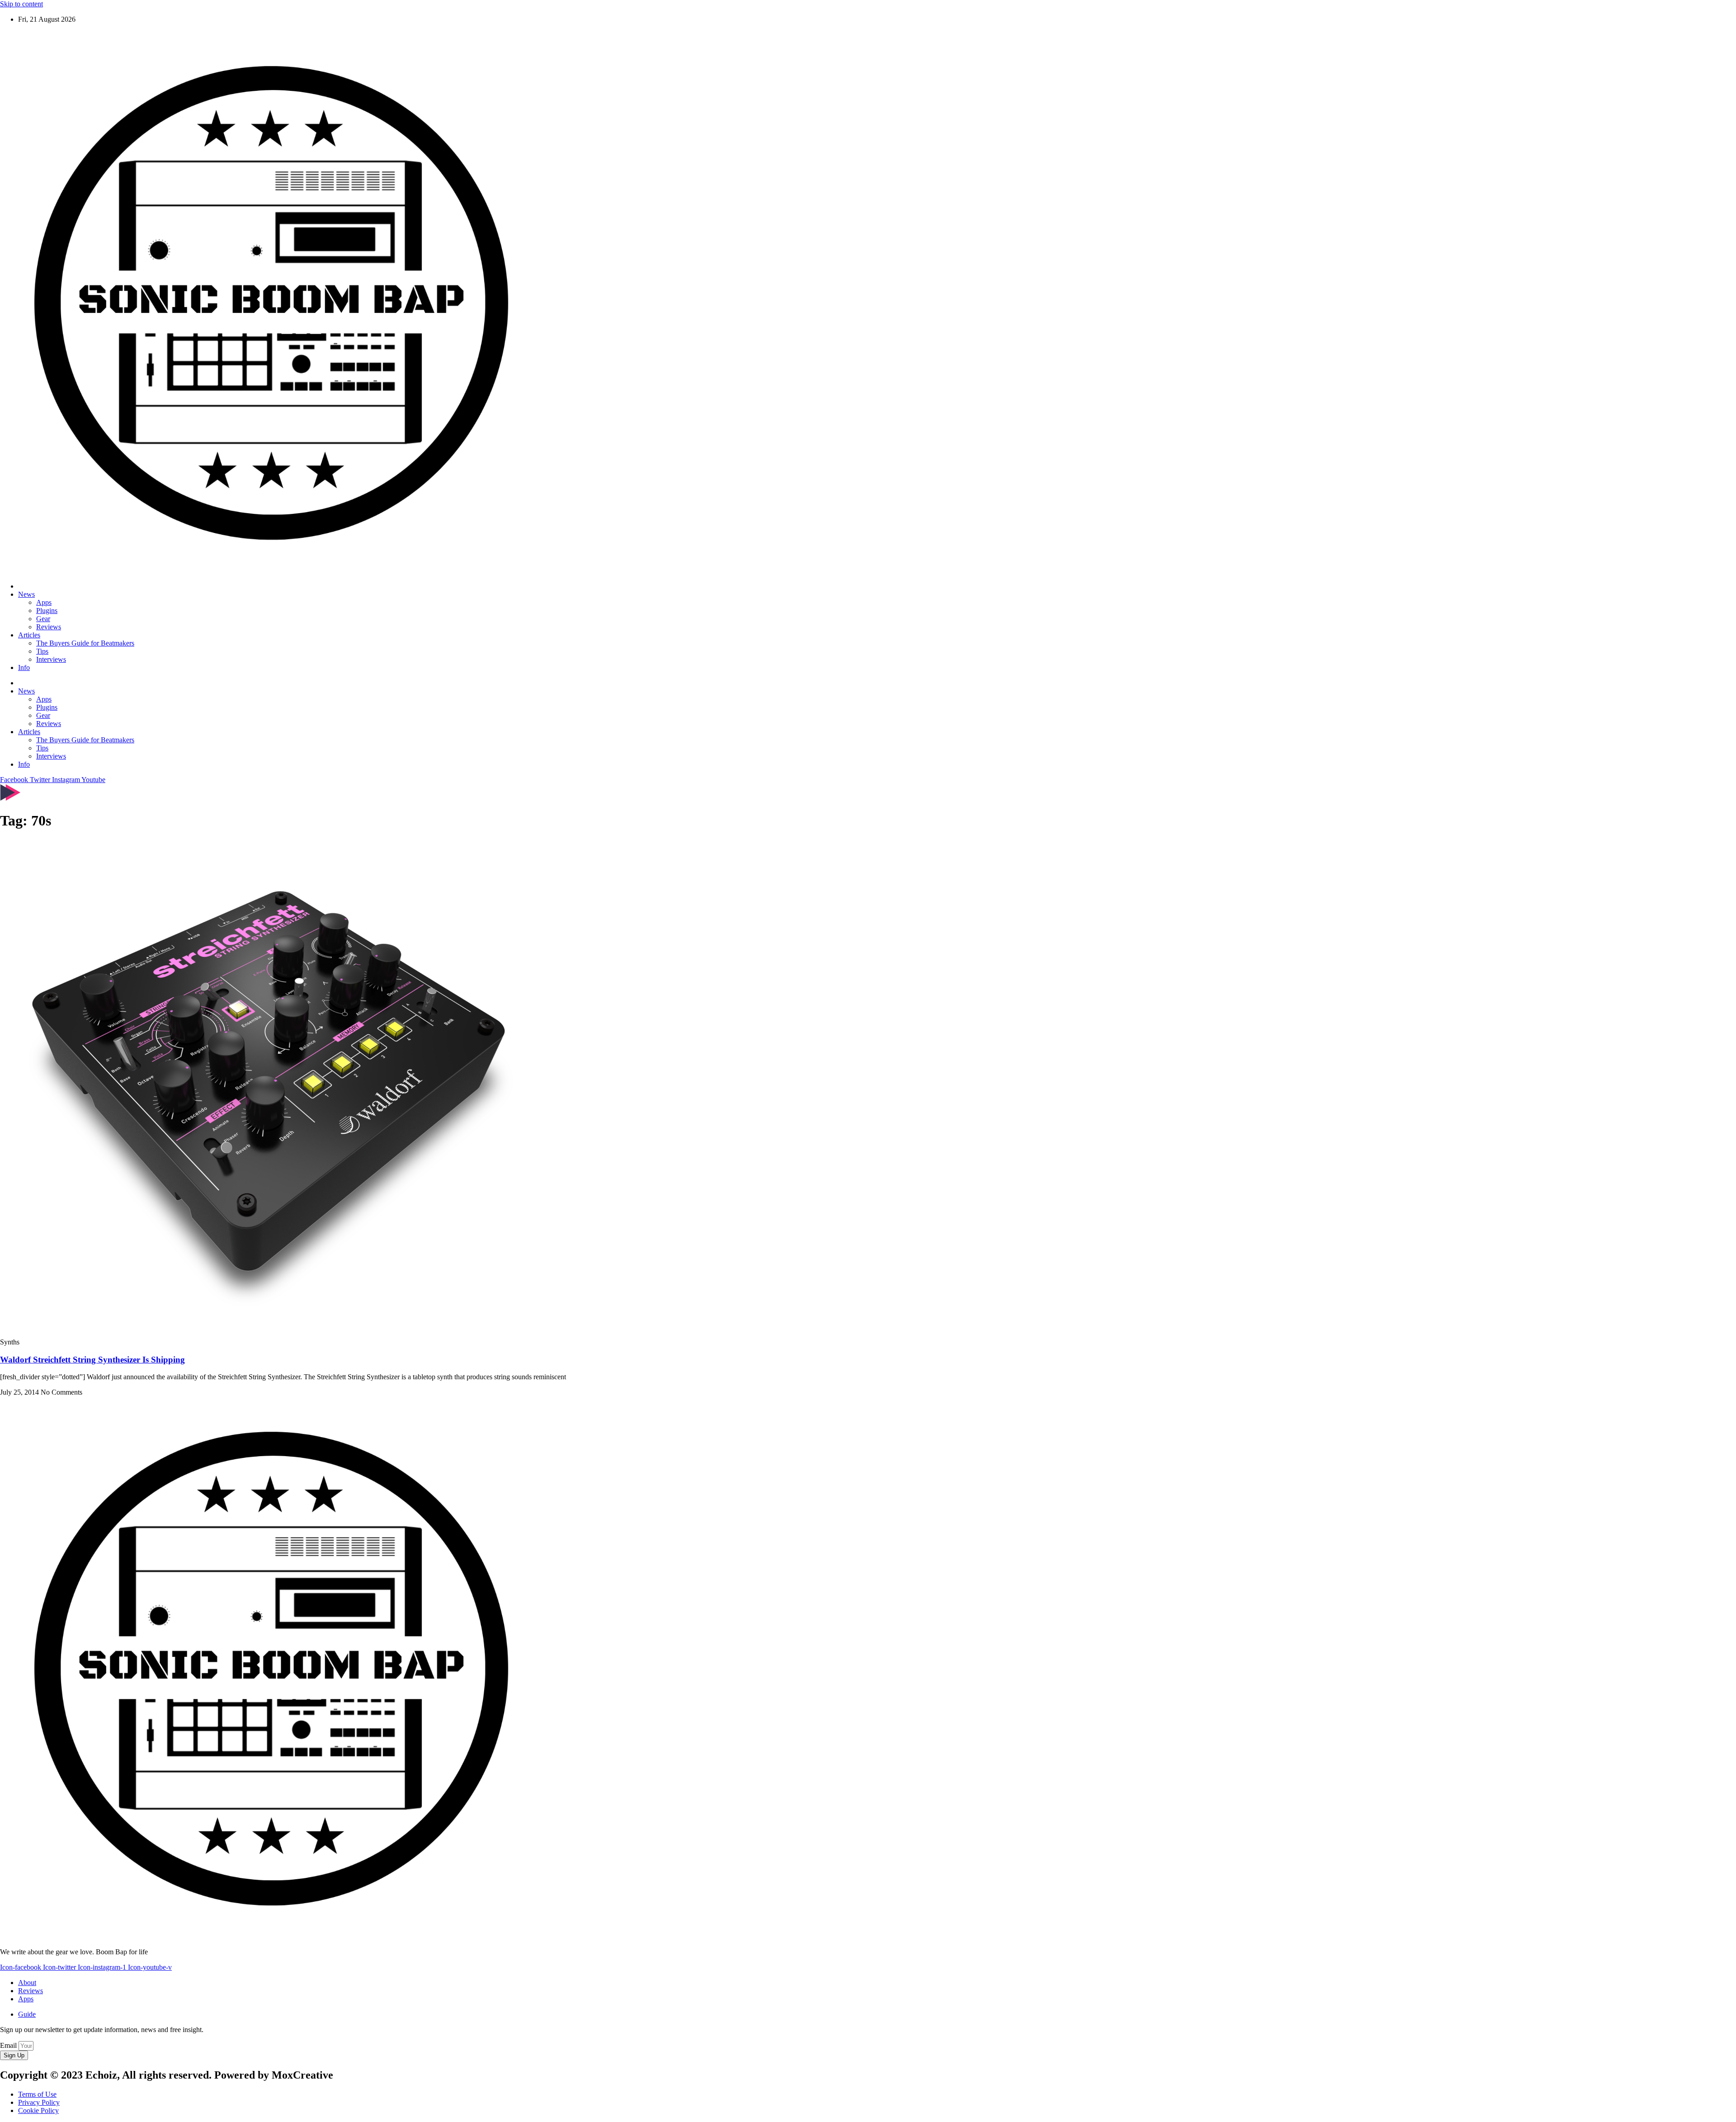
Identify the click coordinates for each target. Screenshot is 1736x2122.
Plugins (47, 611)
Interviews (51, 659)
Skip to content (21, 4)
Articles (29, 635)
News (26, 594)
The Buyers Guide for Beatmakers (85, 643)
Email (9, 2045)
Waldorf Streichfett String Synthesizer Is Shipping (92, 1360)
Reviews (49, 627)
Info (24, 667)
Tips (42, 651)
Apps (44, 602)
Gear (43, 619)
